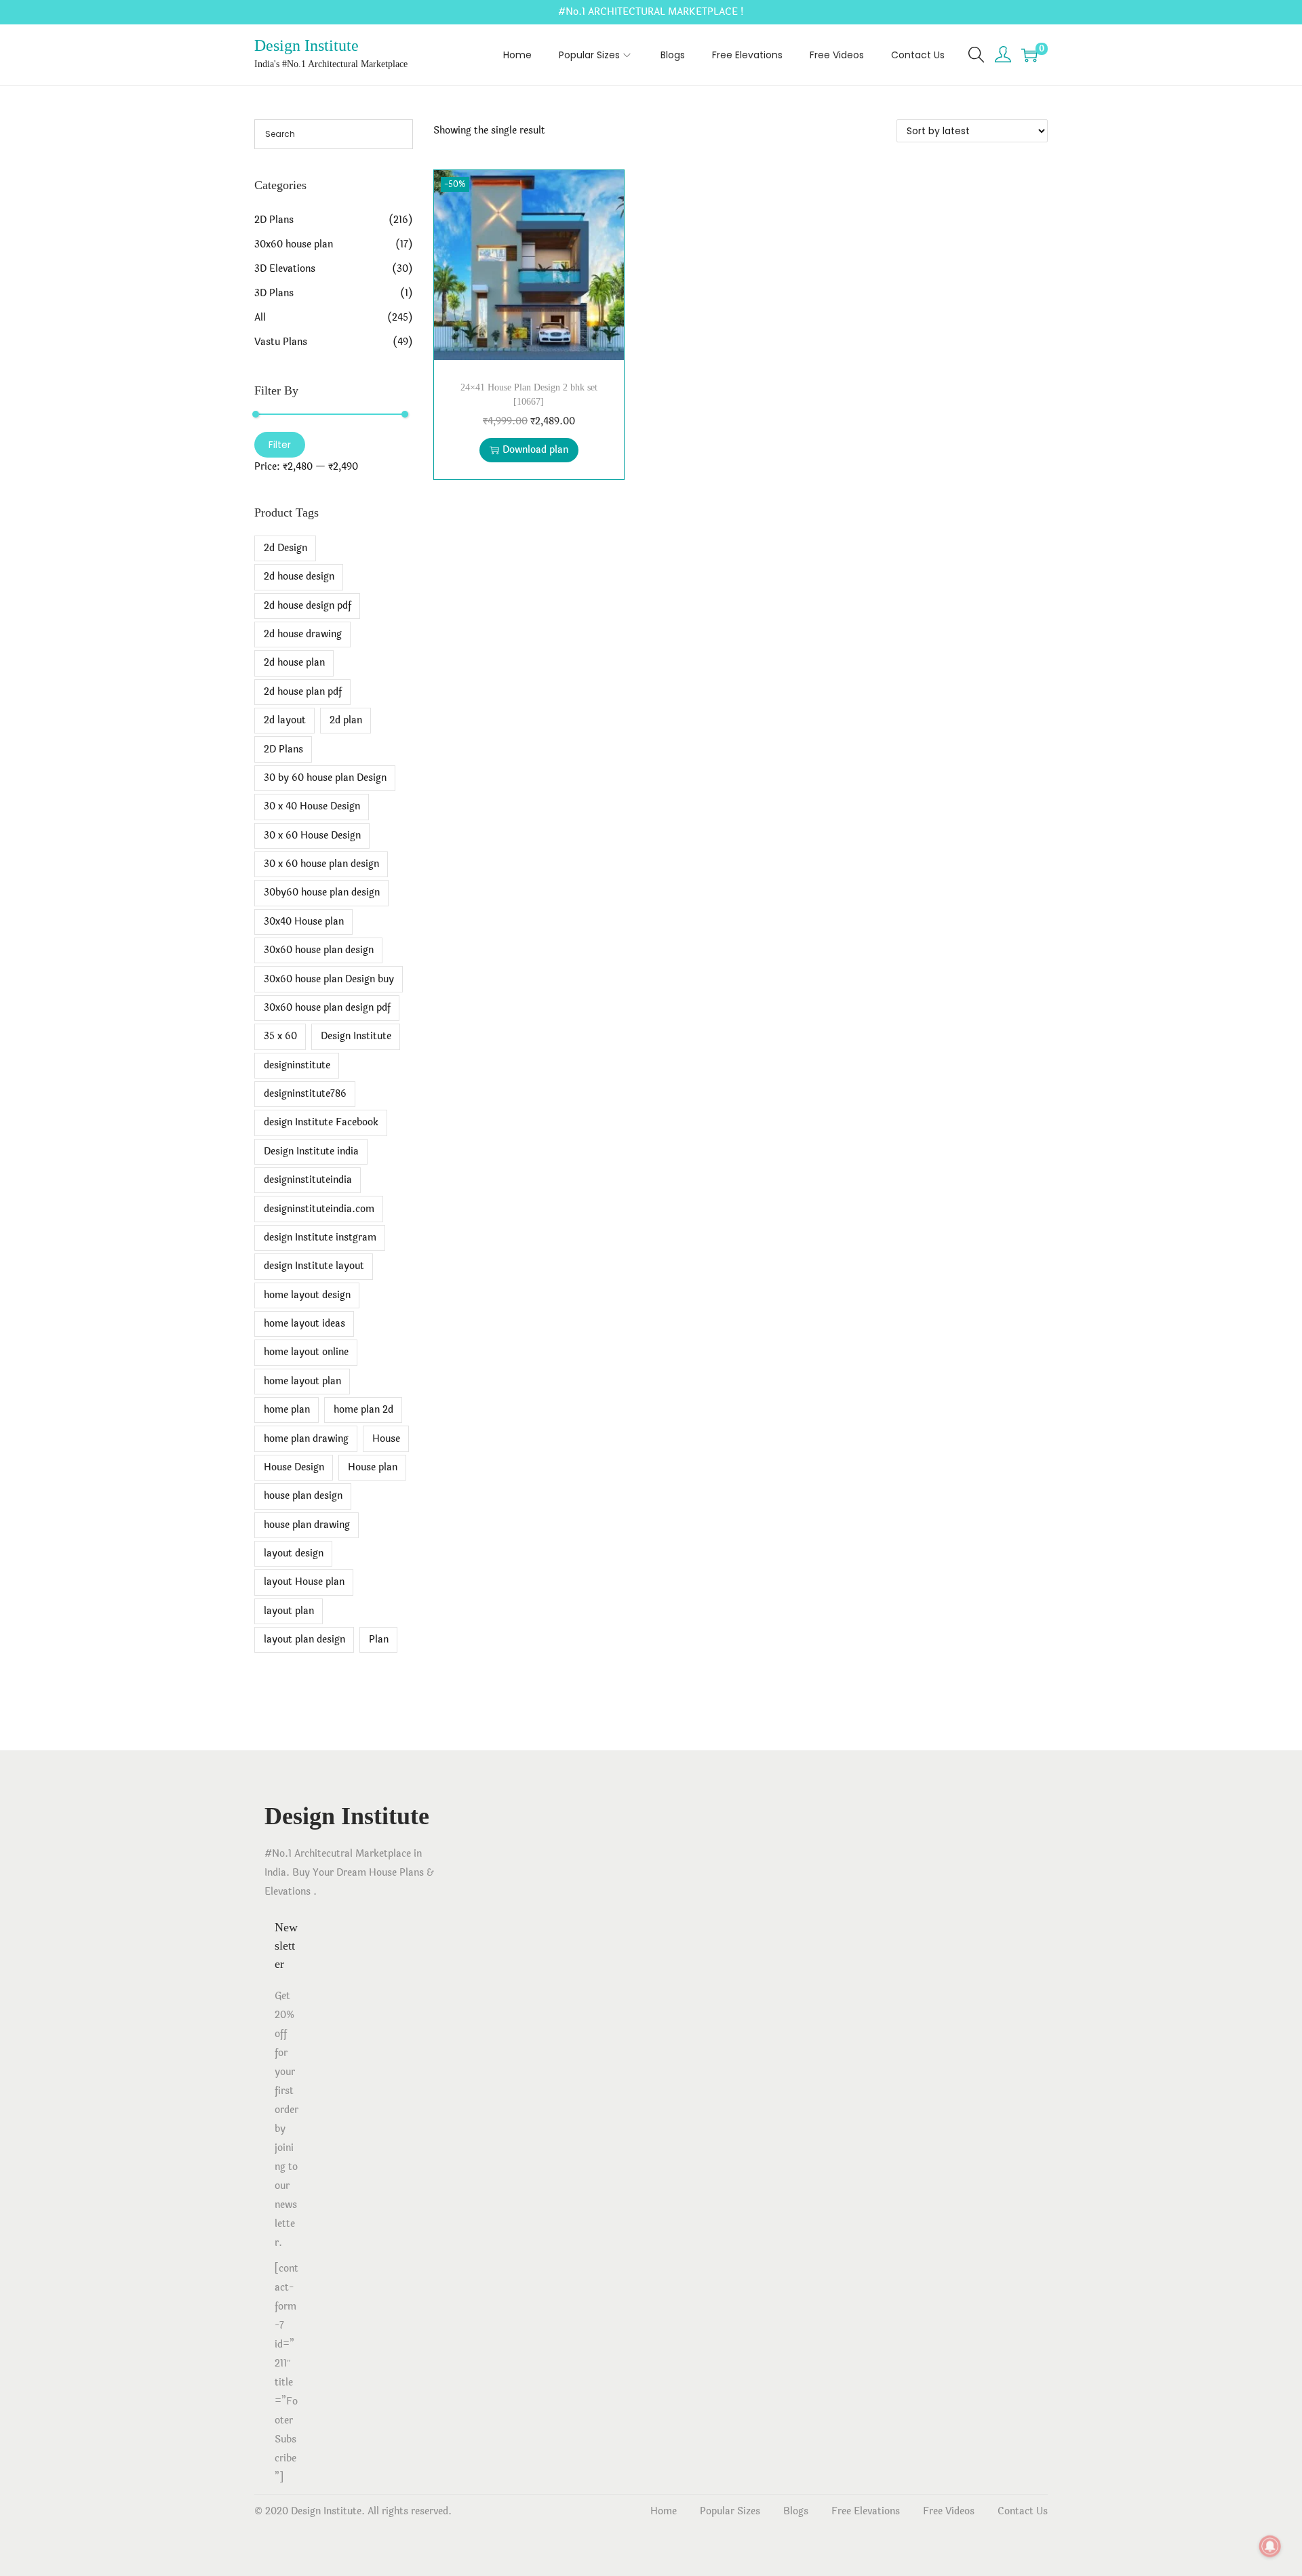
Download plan (535, 450)
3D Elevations (285, 269)
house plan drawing (307, 1525)
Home (664, 2511)
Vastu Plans (281, 342)
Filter (280, 445)
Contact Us (1023, 2511)
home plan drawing (306, 1439)
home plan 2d (363, 1410)
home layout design (307, 1295)
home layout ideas (304, 1324)
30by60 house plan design (322, 892)
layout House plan (304, 1582)
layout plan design (304, 1639)
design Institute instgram (320, 1237)
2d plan (346, 720)
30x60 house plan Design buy (329, 979)
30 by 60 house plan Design (325, 778)
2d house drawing (303, 634)
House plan (373, 1467)
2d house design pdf (308, 606)
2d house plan (294, 663)
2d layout (285, 720)
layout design (294, 1553)
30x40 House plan (304, 922)
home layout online (306, 1352)
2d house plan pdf (303, 692)
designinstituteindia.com (319, 1209)
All (260, 318)
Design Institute (307, 45)
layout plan (289, 1611)
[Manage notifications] (1270, 2546)
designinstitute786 (305, 1094)
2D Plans (274, 220)
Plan (379, 1639)
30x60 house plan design (319, 950)
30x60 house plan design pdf (327, 1008)
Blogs (796, 2511)
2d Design (285, 548)
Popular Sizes (730, 2511)
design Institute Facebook (321, 1122)
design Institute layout (314, 1266)
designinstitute (297, 1065)
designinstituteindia (308, 1180)
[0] (1029, 55)
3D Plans (274, 293)
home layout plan (302, 1381)
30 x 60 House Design (312, 836)
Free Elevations (866, 2511)
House (386, 1439)
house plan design (303, 1496)
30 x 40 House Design (312, 806)
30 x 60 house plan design (321, 864)
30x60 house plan (294, 244)
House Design (294, 1467)
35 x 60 (280, 1036)
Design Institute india (311, 1151)
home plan (287, 1410)
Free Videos (949, 2511)
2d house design (299, 577)
